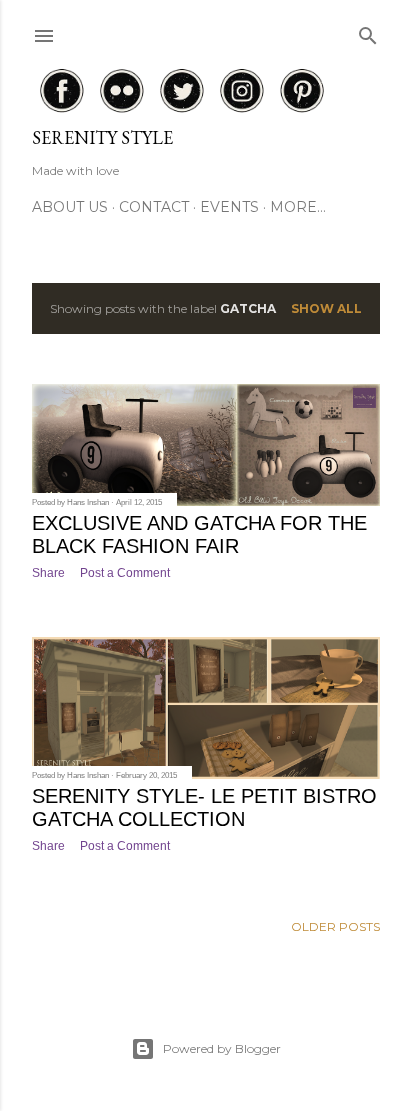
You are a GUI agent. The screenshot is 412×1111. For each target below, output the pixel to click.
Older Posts (335, 926)
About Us (70, 207)
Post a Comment (125, 573)
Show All (326, 308)
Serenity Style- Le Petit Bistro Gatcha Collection (204, 807)
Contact (154, 207)
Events (229, 207)
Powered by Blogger (222, 1048)
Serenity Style (102, 137)
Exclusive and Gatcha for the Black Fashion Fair (199, 534)
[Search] (368, 31)
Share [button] (48, 573)
